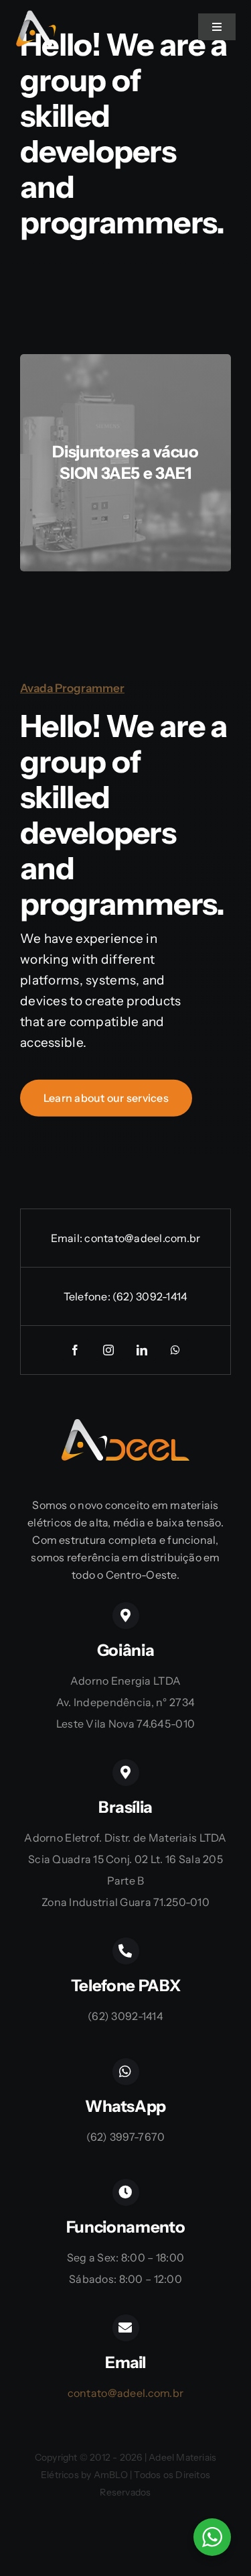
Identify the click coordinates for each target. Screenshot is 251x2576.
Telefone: (88, 1296)
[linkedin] (143, 1350)
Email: (68, 1238)
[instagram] (109, 1350)
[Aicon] (36, 16)
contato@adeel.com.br (142, 1238)
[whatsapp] (176, 1350)
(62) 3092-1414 (150, 1296)
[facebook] (76, 1350)
